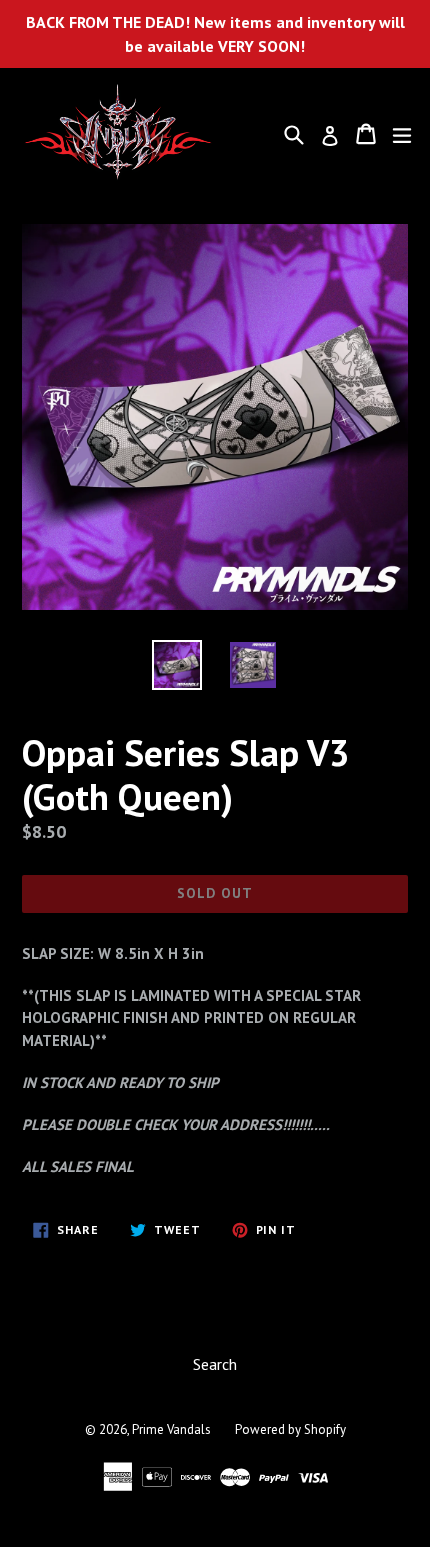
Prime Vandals (171, 1429)
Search (215, 1364)
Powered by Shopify (290, 1429)
